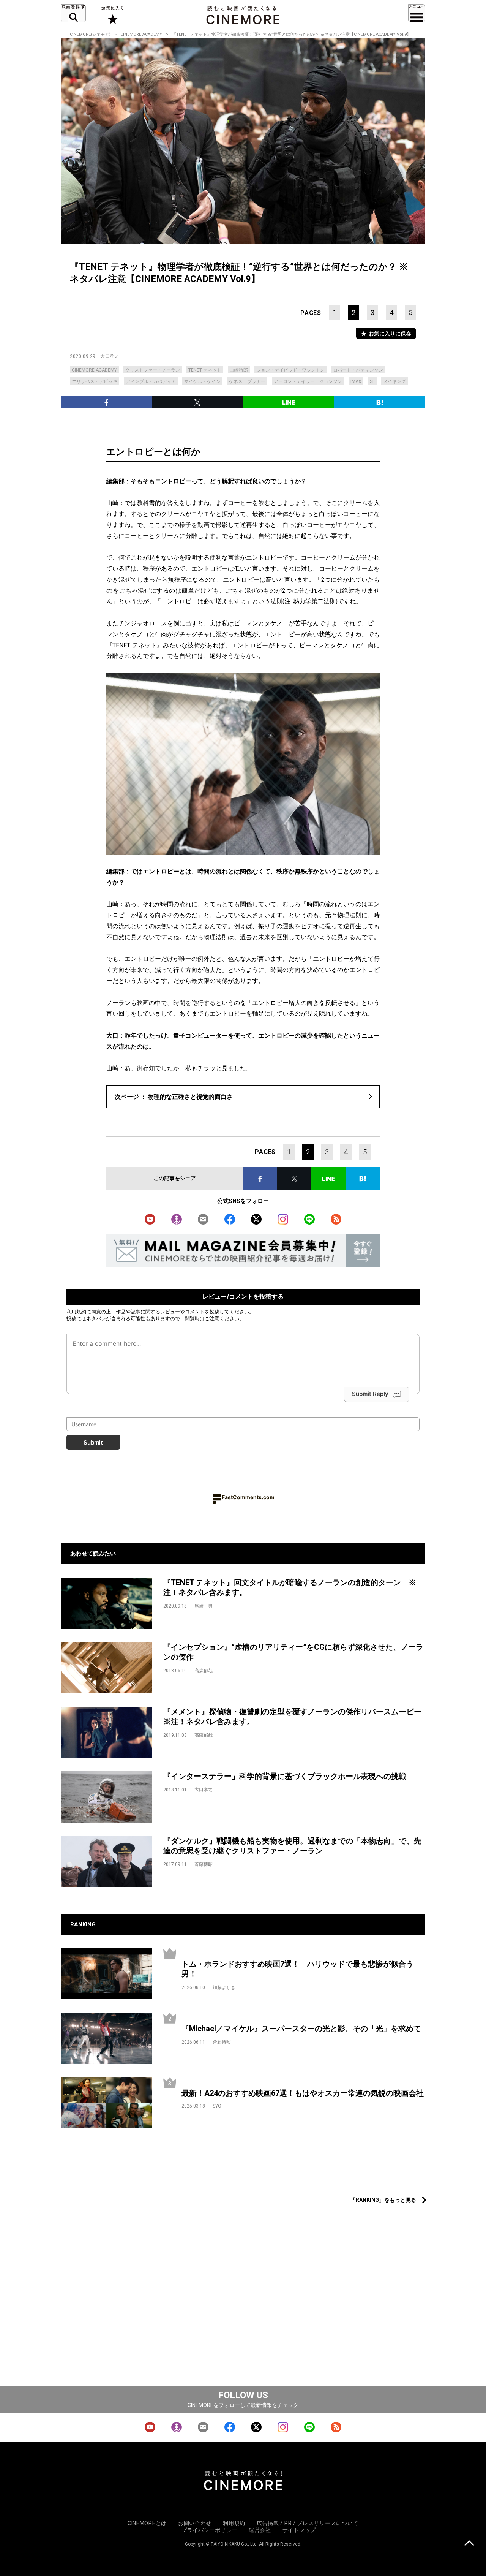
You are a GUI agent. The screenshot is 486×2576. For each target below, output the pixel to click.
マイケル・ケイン (202, 381)
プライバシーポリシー (209, 2530)
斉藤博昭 (204, 1864)
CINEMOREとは (147, 2523)
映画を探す (73, 13)
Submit (93, 1442)
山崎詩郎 (239, 370)
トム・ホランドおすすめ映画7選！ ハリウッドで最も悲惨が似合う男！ (297, 1969)
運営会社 (260, 2530)
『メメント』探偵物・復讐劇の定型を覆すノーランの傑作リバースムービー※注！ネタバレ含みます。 (292, 1717)
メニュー (417, 13)
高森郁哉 (204, 1671)
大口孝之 (110, 356)
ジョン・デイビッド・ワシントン (290, 370)
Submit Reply (370, 1394)
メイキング (394, 381)
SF (372, 381)
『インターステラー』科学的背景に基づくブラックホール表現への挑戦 (285, 1776)
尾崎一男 (204, 1606)
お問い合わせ (195, 2523)
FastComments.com (248, 1497)
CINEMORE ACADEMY (141, 34)
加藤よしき (224, 1987)
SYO (217, 2106)
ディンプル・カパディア (151, 381)
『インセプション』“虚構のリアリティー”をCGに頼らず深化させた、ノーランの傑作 (293, 1652)
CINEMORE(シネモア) (90, 34)
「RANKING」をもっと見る (383, 2200)
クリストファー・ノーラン (153, 370)
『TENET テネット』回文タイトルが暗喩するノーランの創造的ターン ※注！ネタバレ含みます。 (290, 1588)
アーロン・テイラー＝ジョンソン (308, 381)
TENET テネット (205, 370)
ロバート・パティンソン (358, 370)
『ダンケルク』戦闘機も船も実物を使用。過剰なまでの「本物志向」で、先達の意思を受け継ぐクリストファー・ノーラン (292, 1846)
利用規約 (76, 1312)
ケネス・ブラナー (247, 381)
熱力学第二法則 (314, 601)
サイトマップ (299, 2530)
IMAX (356, 381)
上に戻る (469, 2544)
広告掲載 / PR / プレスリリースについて (308, 2523)
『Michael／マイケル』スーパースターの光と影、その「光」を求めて (301, 2029)
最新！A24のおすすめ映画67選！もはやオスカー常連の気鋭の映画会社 (303, 2093)
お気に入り (112, 15)
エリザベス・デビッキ (95, 381)
